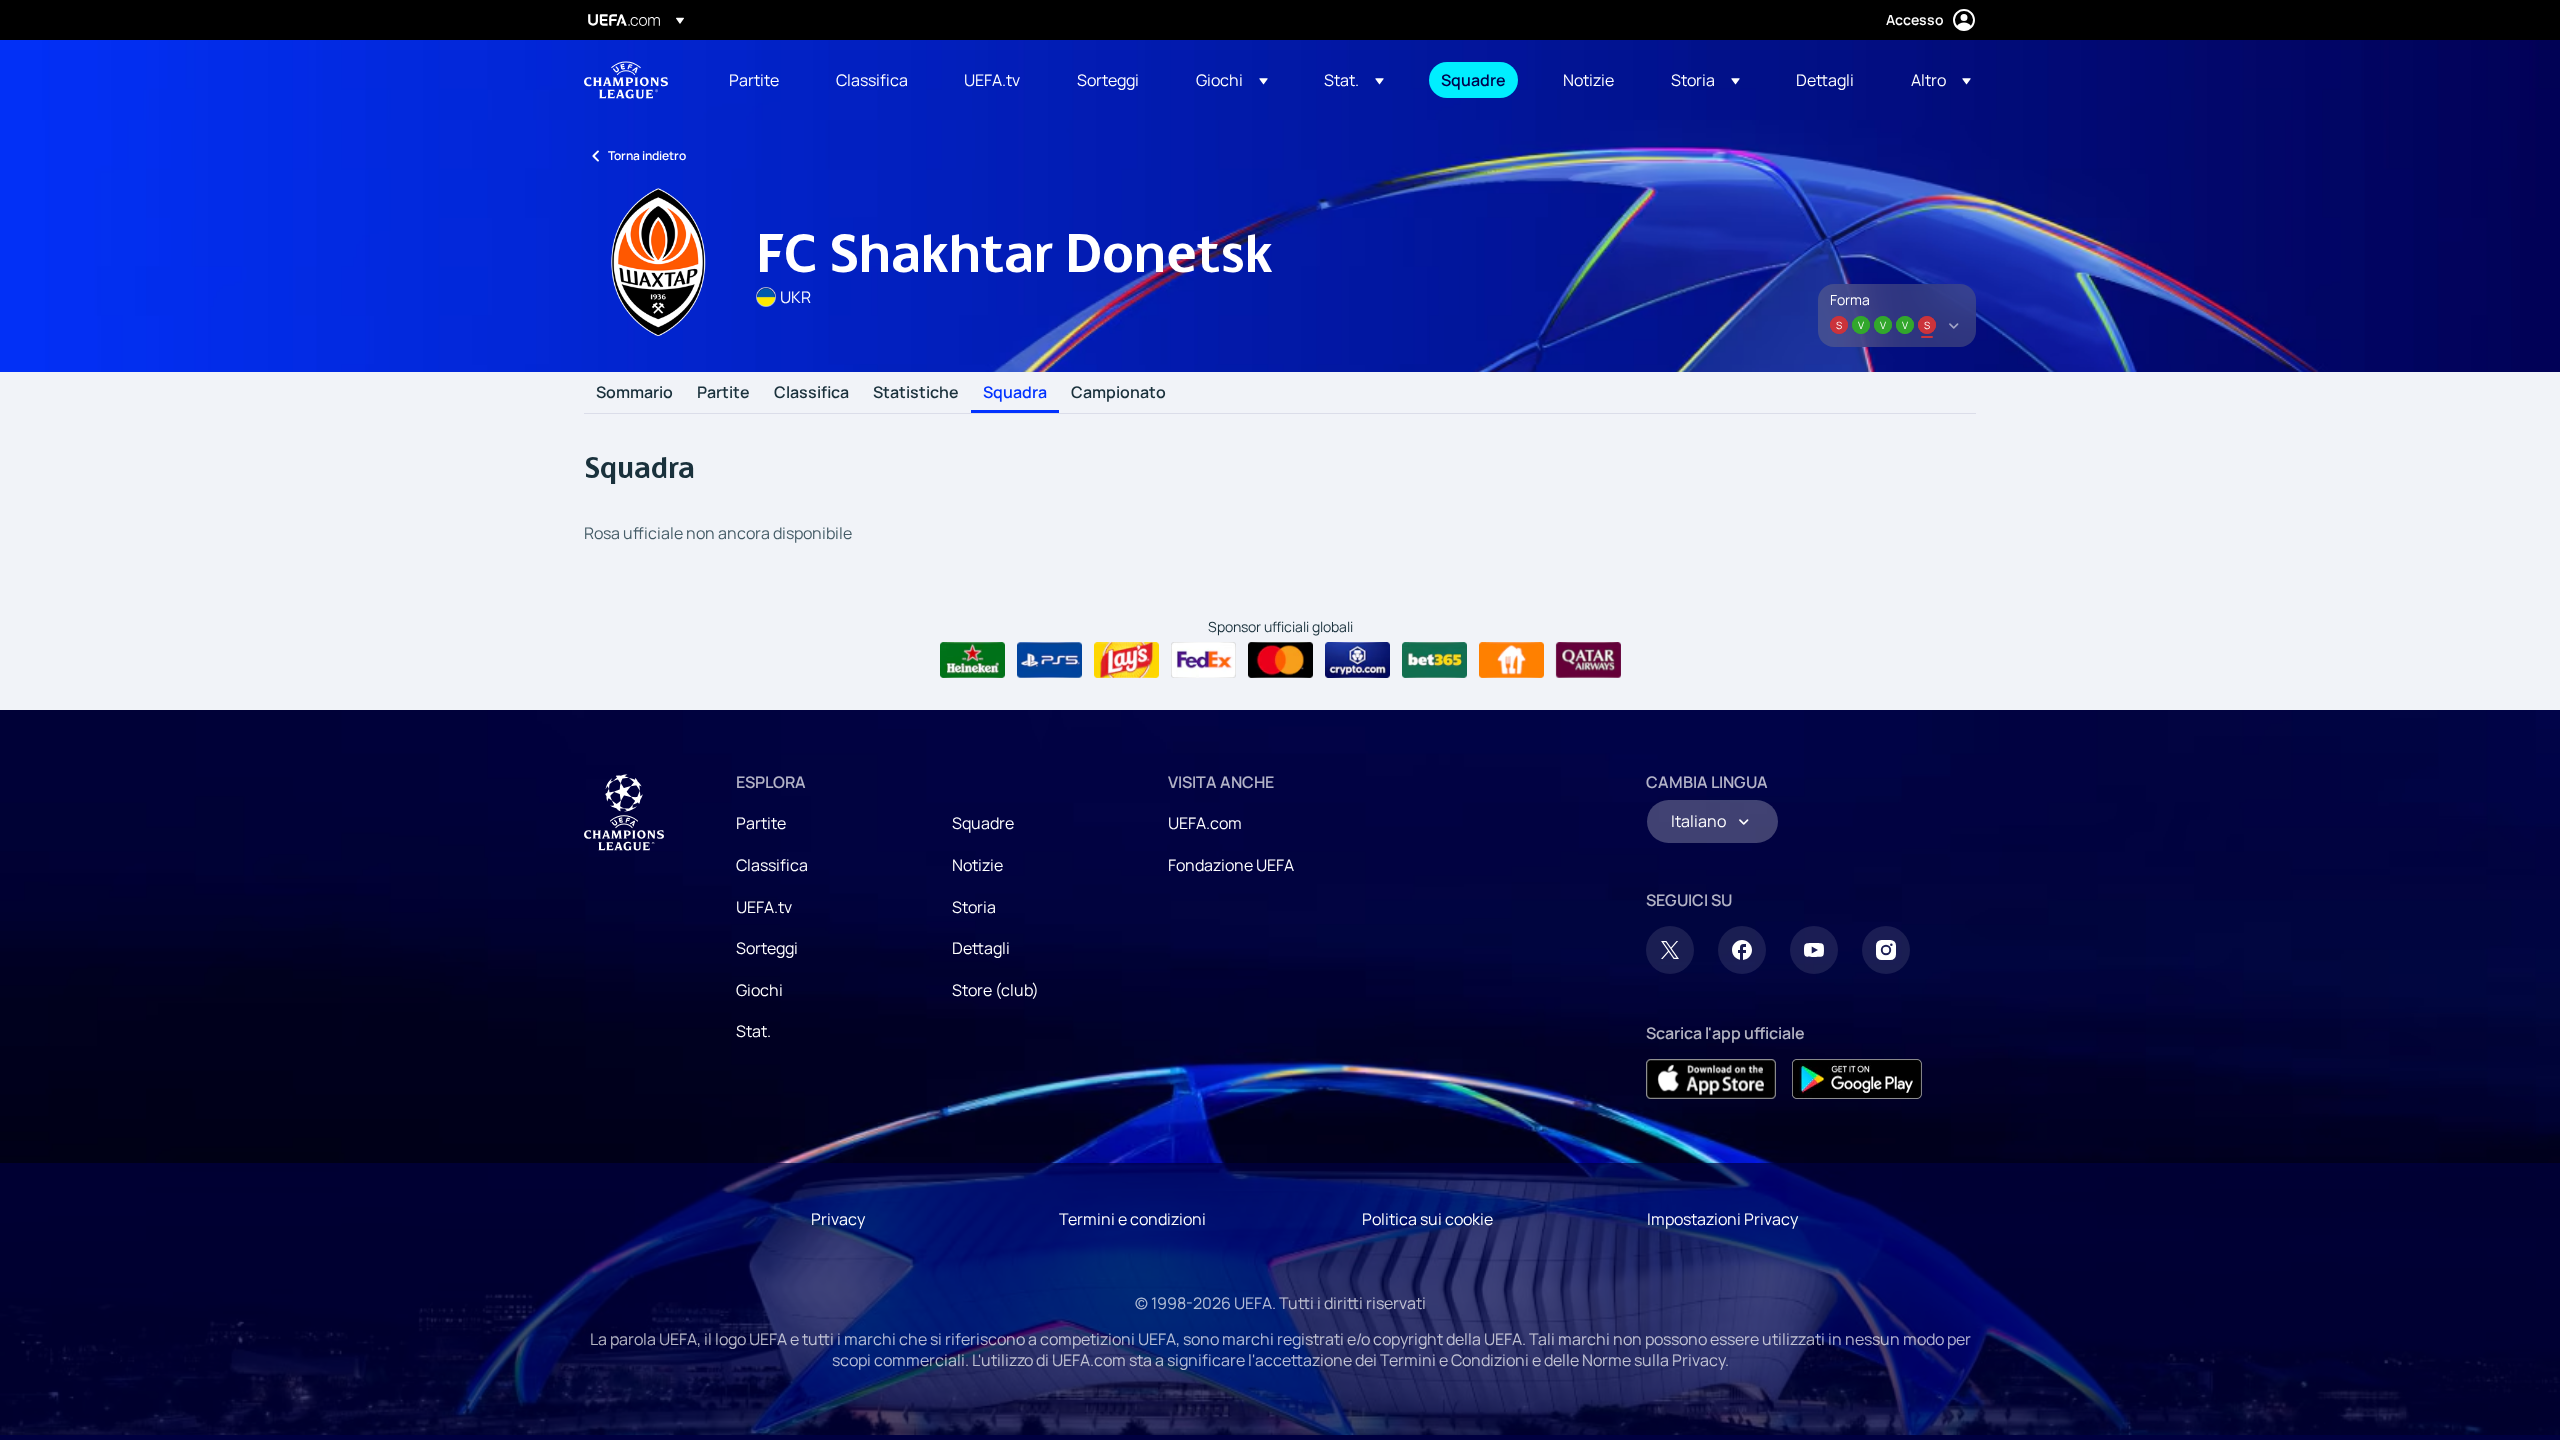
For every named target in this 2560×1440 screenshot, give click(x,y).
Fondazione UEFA (1231, 865)
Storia (974, 907)
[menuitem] (757, 80)
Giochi (759, 990)
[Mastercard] (1280, 660)
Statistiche (916, 393)
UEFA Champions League (626, 80)
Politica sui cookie (1427, 1219)
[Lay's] (1126, 660)
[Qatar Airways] (1588, 660)
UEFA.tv (764, 907)
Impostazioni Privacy (1722, 1219)
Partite (723, 393)
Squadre (983, 823)
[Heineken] (972, 660)
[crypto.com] (1357, 660)
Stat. (753, 1031)
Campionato (1118, 393)
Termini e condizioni (1132, 1219)
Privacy (838, 1219)
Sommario (634, 393)
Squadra (1015, 393)
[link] (754, 80)
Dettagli (981, 948)
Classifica (811, 393)
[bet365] (1434, 660)
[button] (1232, 80)
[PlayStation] (1049, 660)
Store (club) (995, 990)
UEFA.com (1205, 823)
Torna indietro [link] (647, 155)
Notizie (977, 865)
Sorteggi (767, 948)
